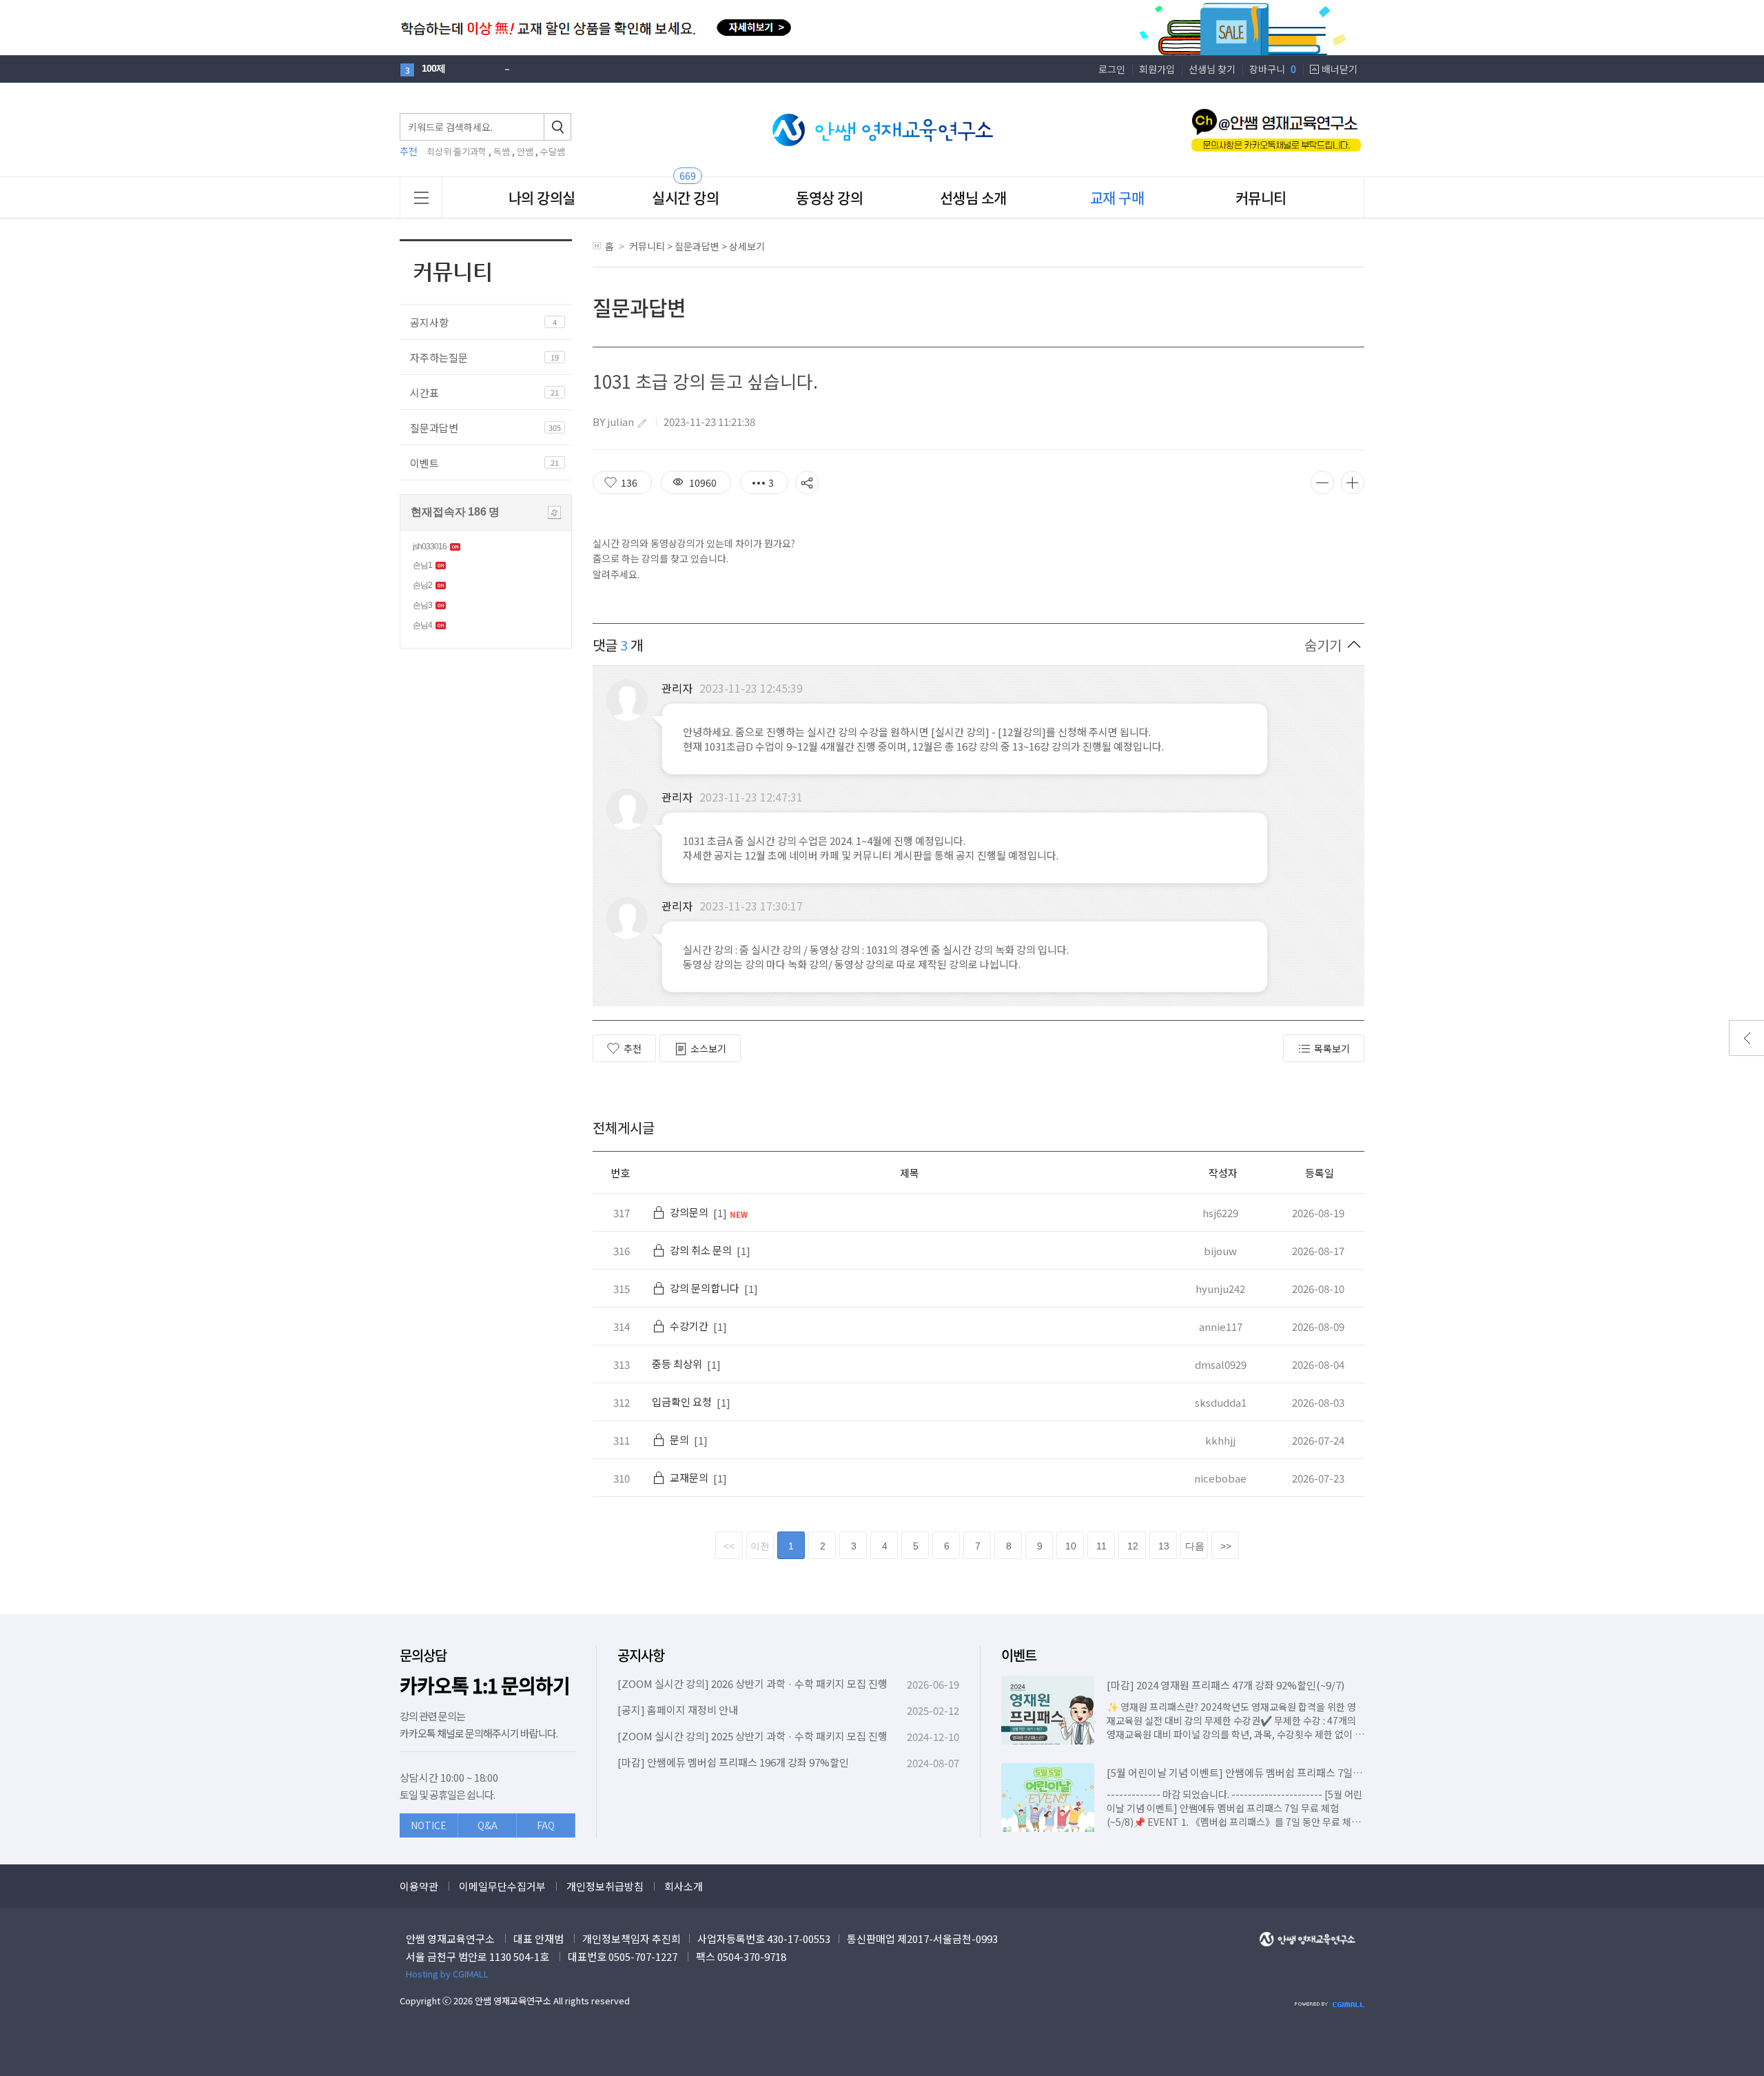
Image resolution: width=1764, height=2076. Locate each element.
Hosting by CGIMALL (447, 1974)
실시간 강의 (685, 197)
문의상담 (423, 1655)
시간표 (424, 393)
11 (1101, 1546)
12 (1133, 1546)
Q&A (488, 1825)
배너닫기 (1340, 69)
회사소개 (684, 1886)
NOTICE (429, 1825)
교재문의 (689, 1477)
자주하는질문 (439, 357)
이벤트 (424, 463)
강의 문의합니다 (705, 1288)
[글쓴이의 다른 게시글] (642, 423)
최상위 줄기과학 (457, 151)
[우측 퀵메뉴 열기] (1746, 1038)
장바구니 (1273, 69)
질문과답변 (434, 428)
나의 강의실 (542, 197)
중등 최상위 (677, 1364)
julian (621, 421)
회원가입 (1157, 69)
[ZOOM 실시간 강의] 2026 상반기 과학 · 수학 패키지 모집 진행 (752, 1683)
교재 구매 (1117, 197)
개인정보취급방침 (605, 1886)
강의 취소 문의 (701, 1250)
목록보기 (1332, 1048)
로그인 (1112, 69)
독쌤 (502, 151)
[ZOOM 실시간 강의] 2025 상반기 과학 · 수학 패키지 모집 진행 (752, 1736)
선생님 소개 (973, 197)
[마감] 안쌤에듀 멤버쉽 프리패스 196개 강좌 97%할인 (733, 1762)
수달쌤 (553, 151)
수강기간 (689, 1326)
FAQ (546, 1825)
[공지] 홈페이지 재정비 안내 (678, 1710)
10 (1071, 1546)
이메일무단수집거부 (502, 1886)
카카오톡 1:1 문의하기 (485, 1686)
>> (1226, 1546)
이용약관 (419, 1886)
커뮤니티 (1261, 197)
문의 (679, 1439)
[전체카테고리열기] (421, 197)
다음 (1195, 1546)
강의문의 (689, 1212)
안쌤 (525, 151)
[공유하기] (807, 482)
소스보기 (708, 1048)
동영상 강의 (829, 197)
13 (1164, 1546)
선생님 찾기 (1212, 69)
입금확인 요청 (682, 1402)
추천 (633, 1048)
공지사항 (429, 322)
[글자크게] (1353, 482)
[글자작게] (1322, 482)
